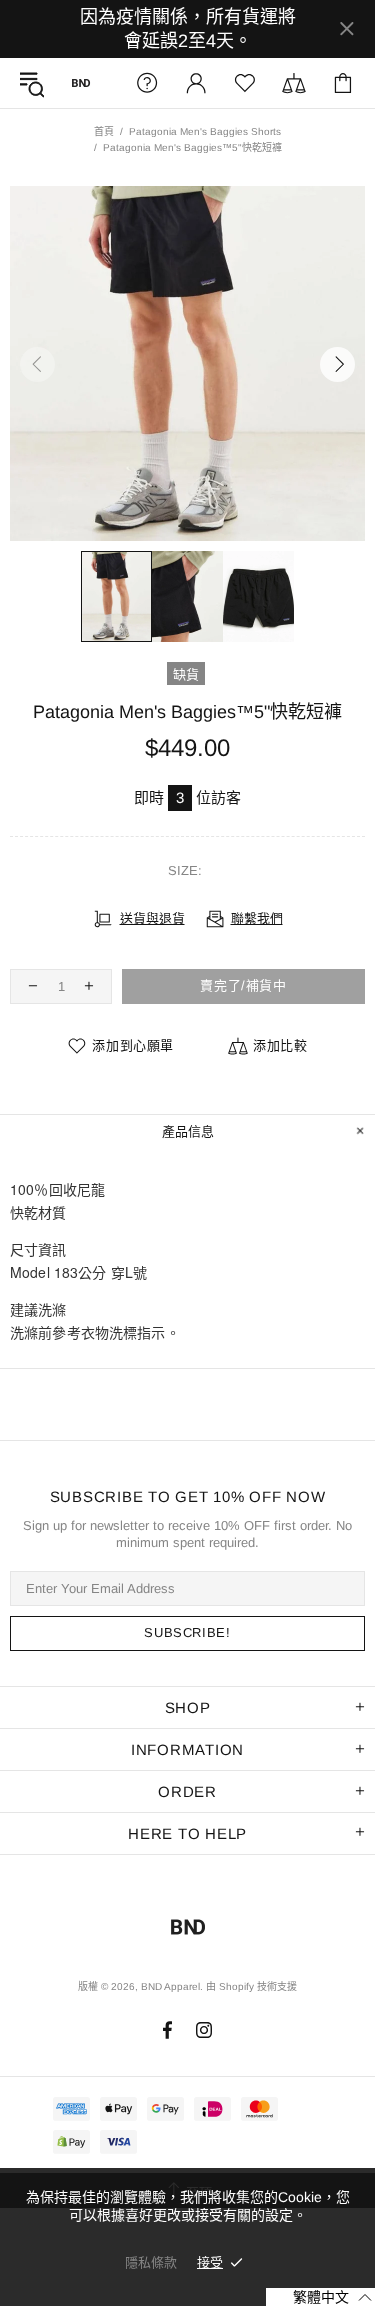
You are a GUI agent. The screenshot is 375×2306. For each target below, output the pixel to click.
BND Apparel (81, 83)
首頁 (104, 131)
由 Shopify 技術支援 (251, 1986)
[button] (320, 2297)
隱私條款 (151, 2262)
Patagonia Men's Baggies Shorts (205, 131)
